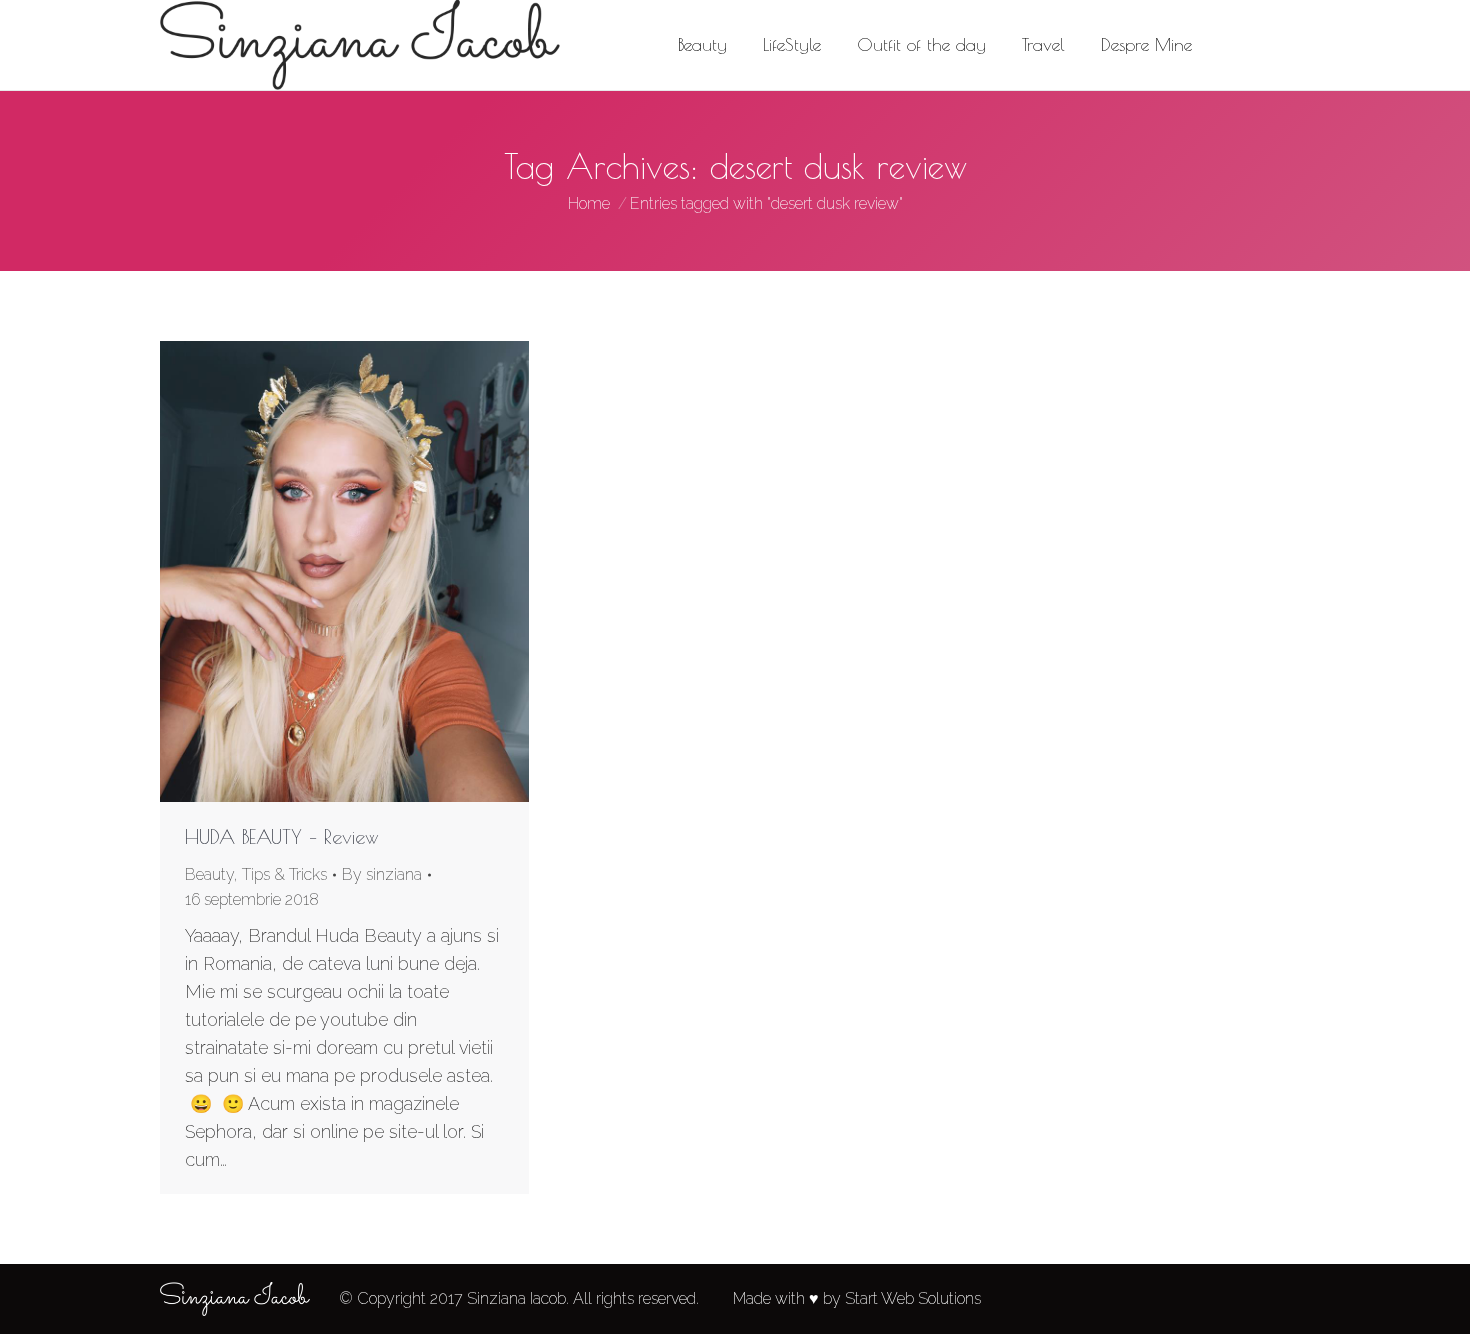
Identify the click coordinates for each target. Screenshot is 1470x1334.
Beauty (209, 874)
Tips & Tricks (284, 874)
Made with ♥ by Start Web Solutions (857, 1298)
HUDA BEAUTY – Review (282, 836)
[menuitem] (702, 45)
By (382, 874)
